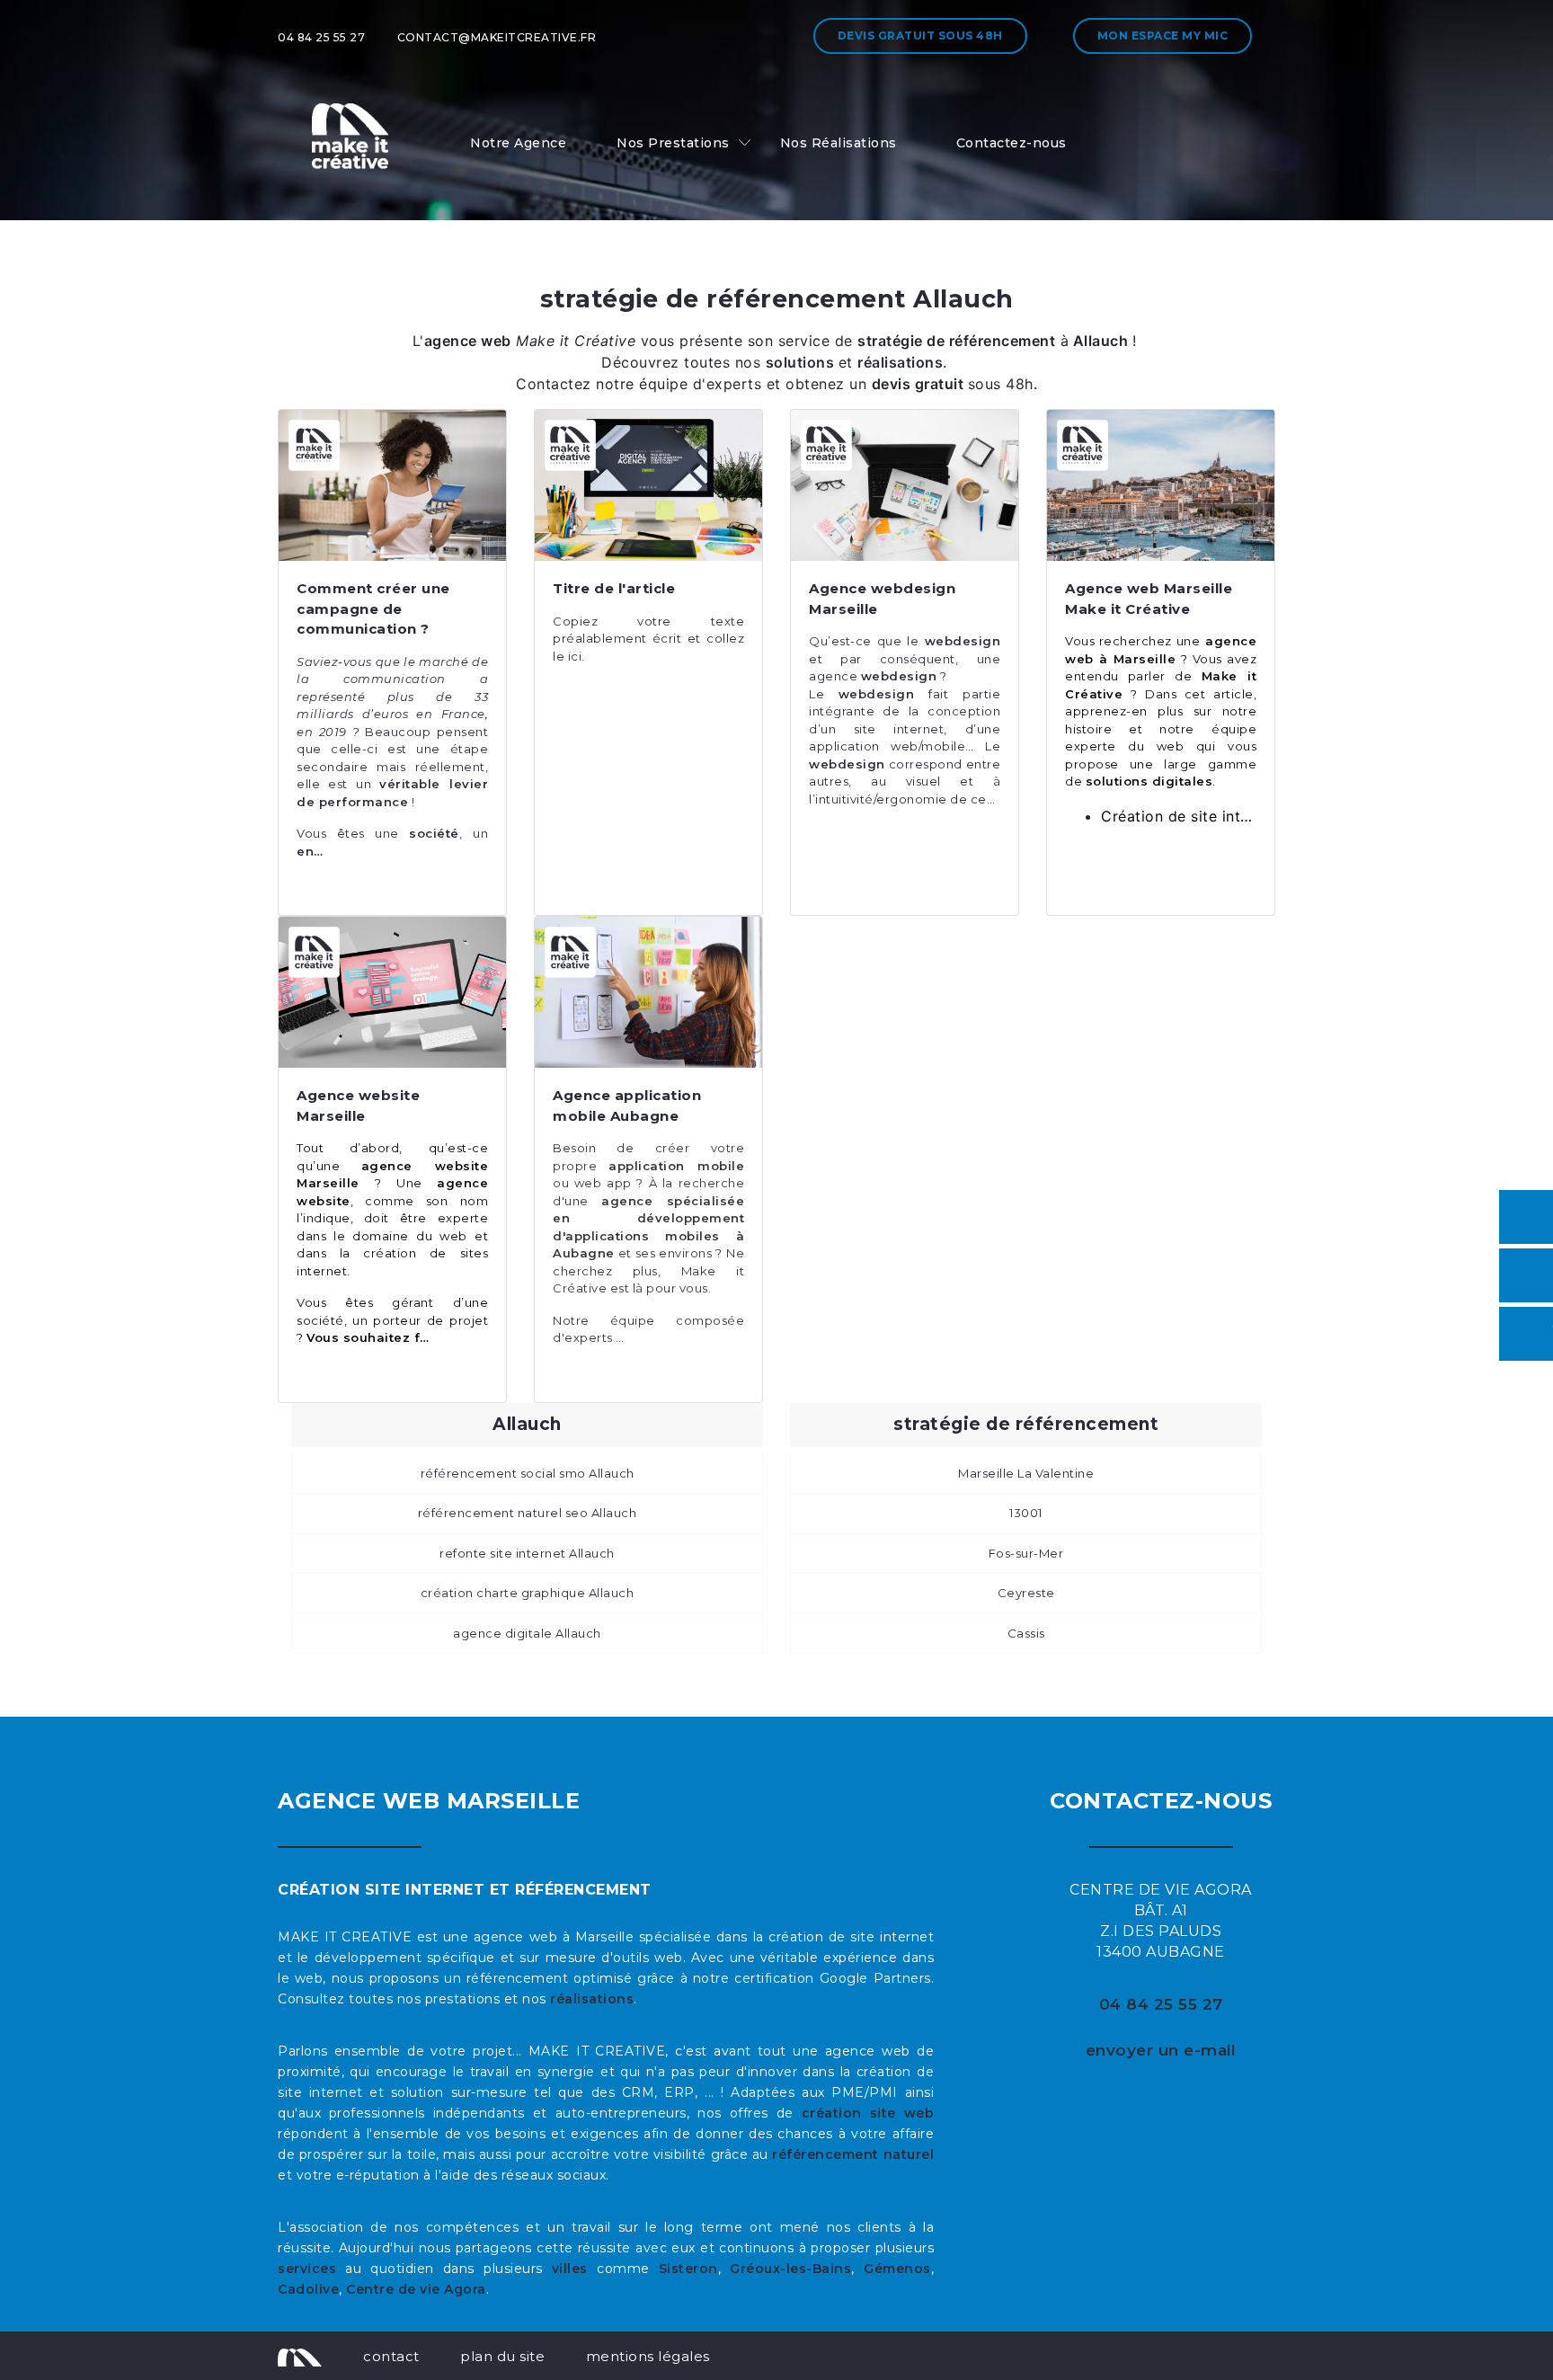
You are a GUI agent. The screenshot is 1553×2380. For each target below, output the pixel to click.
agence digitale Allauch (527, 1633)
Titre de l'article (614, 588)
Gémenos (897, 2269)
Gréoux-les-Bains (790, 2269)
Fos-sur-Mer (1026, 1553)
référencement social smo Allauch (528, 1473)
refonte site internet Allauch (527, 1553)
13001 (1026, 1513)
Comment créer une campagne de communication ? (373, 608)
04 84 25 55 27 (321, 37)
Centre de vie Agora (416, 2289)
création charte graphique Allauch (528, 1593)
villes (570, 2269)
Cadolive (308, 2289)
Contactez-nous (1012, 143)
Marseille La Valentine (1026, 1473)
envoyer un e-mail (1161, 2050)
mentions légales (648, 2356)
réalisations (592, 1999)
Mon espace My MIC (1163, 36)
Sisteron (688, 2269)
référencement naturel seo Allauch (528, 1513)
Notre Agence (518, 143)
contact (391, 2356)
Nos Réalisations (839, 143)
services (307, 2269)
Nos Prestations (673, 143)
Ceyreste (1026, 1593)
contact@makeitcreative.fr (497, 37)
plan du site (502, 2356)
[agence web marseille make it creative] (300, 2356)
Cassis (1026, 1633)
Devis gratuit (920, 36)
